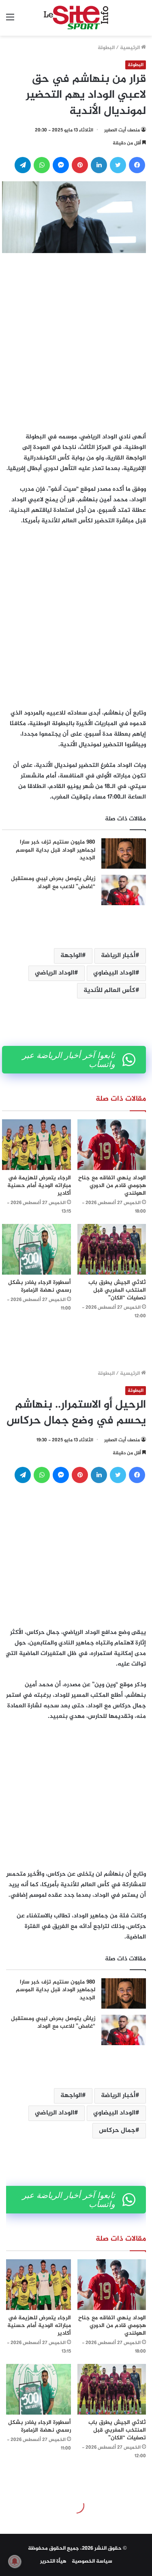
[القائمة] (10, 21)
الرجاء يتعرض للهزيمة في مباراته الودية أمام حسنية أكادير (39, 1186)
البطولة (106, 48)
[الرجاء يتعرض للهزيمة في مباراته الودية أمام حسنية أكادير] (36, 1145)
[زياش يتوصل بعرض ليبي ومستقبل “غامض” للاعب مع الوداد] (124, 890)
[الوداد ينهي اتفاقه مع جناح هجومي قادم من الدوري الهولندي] (112, 1145)
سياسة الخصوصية (92, 2561)
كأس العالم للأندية (109, 991)
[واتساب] (42, 165)
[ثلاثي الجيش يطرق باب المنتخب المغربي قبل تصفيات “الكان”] (112, 1249)
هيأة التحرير (53, 2561)
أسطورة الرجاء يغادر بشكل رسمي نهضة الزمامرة (40, 1286)
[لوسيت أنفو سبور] (76, 18)
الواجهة (71, 956)
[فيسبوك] (137, 165)
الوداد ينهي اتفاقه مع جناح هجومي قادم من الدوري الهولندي (112, 1186)
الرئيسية (131, 48)
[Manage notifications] (15, 2561)
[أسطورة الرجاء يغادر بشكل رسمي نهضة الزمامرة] (36, 1249)
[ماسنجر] (61, 165)
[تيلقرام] (23, 165)
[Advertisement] (76, 340)
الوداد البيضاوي (114, 973)
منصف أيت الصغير (122, 130)
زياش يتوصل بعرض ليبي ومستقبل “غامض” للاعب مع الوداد (53, 883)
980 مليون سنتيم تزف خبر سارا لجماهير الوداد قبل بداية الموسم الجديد (56, 850)
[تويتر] (118, 165)
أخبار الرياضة (118, 956)
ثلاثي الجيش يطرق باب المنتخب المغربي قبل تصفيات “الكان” (117, 1290)
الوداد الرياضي (55, 973)
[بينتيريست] (80, 165)
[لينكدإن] (99, 165)
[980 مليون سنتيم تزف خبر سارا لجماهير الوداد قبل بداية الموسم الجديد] (124, 853)
